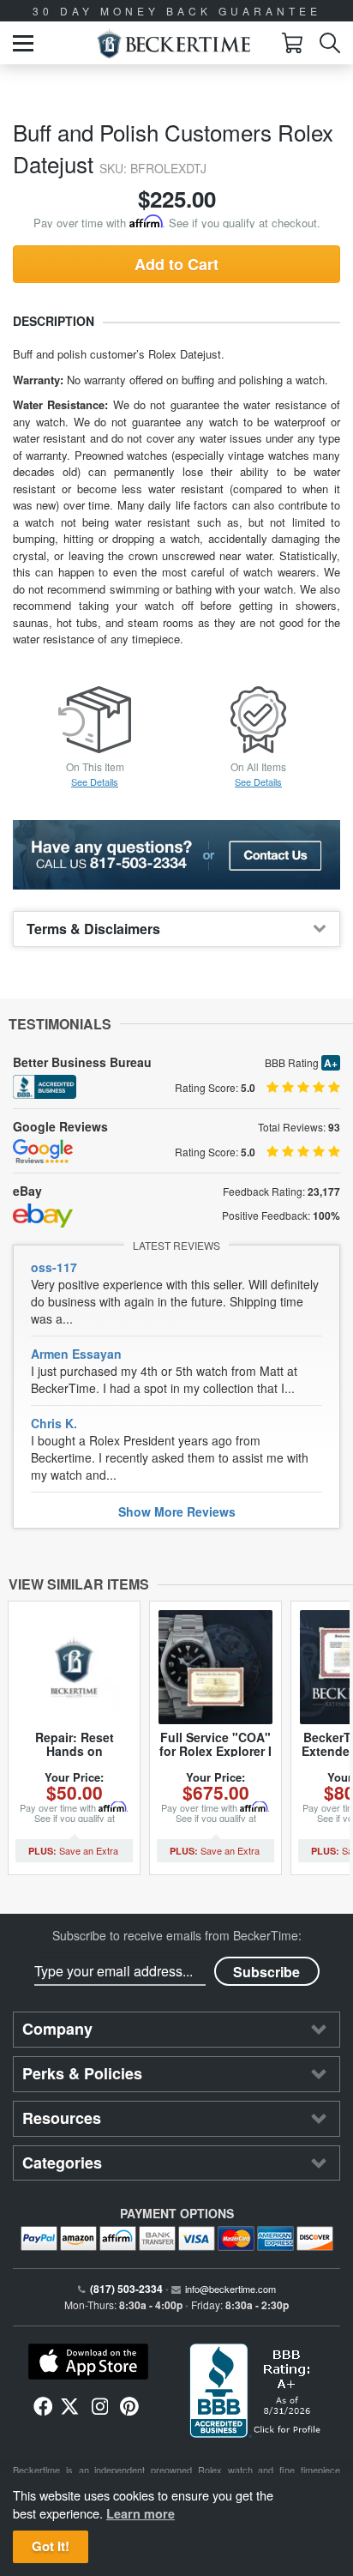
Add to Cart (176, 264)
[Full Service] (215, 1667)
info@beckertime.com (230, 2289)
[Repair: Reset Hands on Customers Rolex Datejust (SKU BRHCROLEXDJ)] (74, 1667)
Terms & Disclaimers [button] (93, 929)
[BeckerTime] (174, 43)
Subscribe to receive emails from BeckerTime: (177, 1935)
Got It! (51, 2546)
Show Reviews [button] (177, 1511)
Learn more (141, 2513)
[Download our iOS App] (88, 2362)
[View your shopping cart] (292, 43)
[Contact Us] (176, 855)
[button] (23, 43)
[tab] (176, 929)
